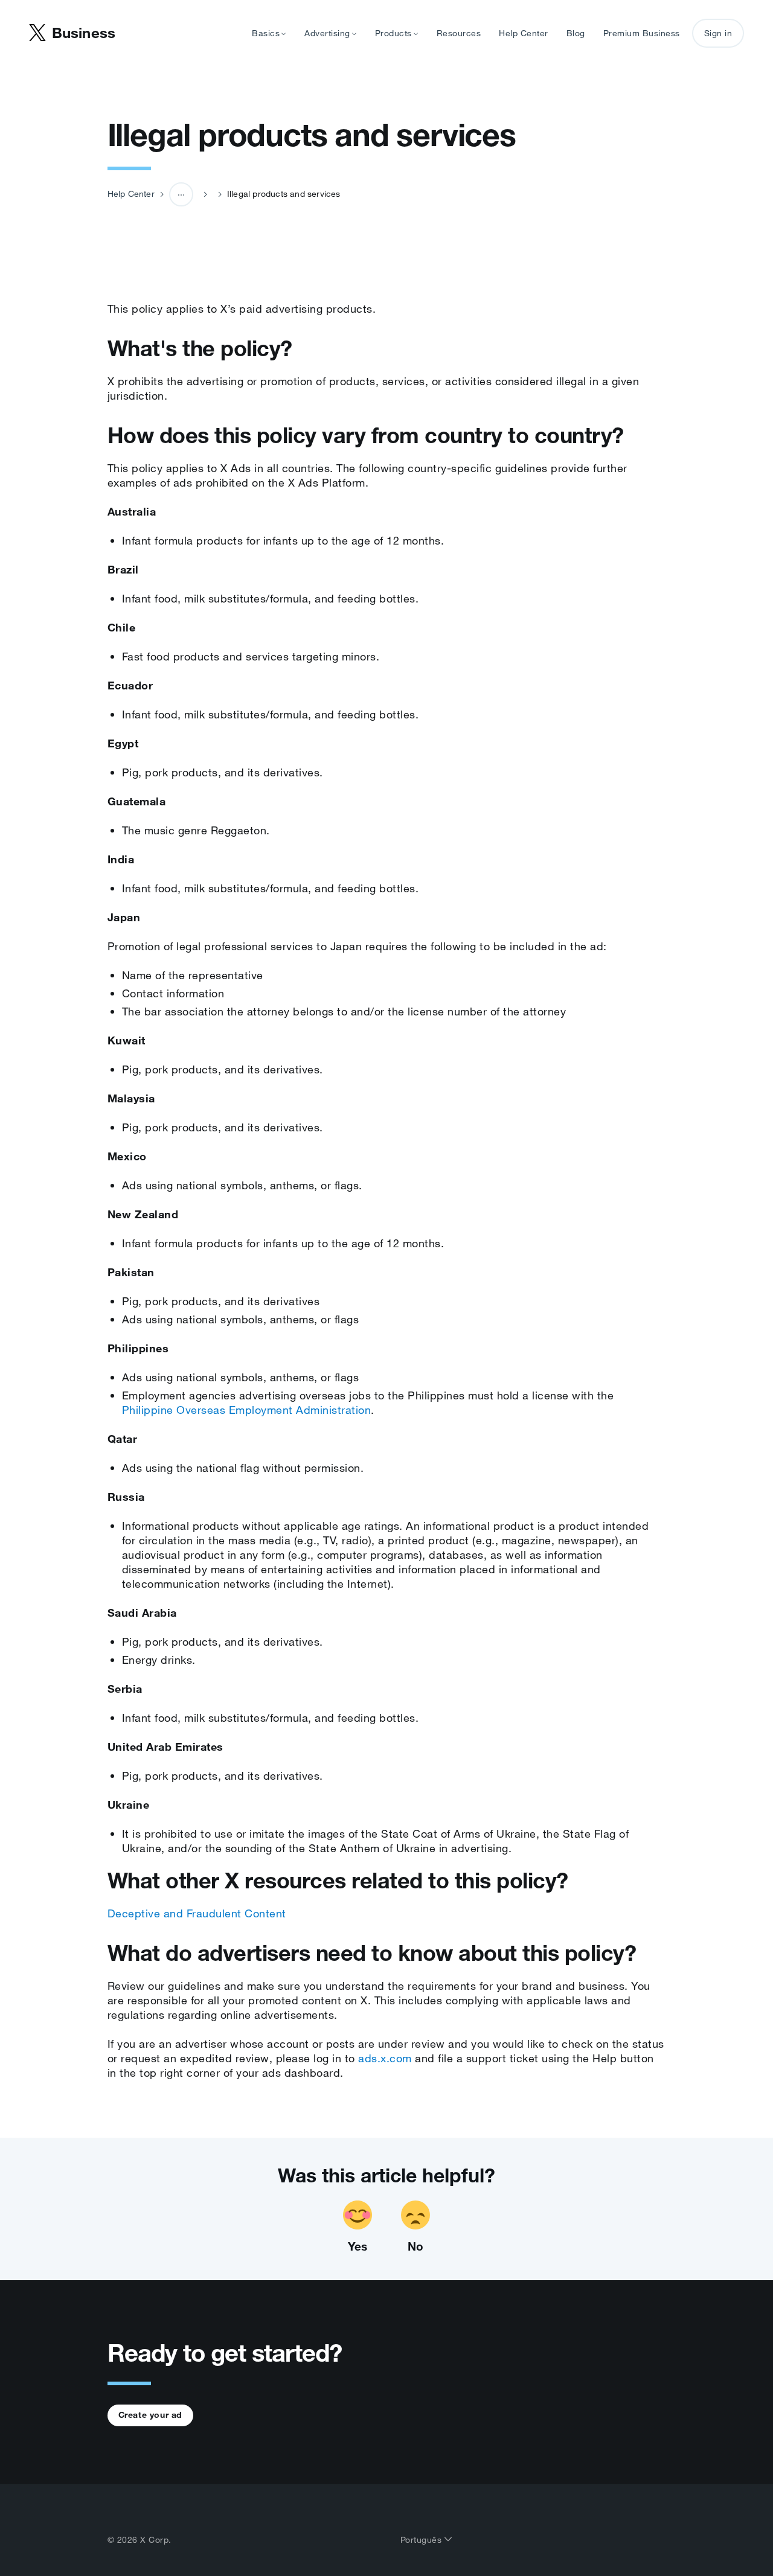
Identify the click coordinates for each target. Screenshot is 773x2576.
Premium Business (642, 33)
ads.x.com (385, 2058)
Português (422, 2540)
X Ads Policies (188, 240)
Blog (576, 33)
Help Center (524, 33)
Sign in (718, 33)
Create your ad (150, 2415)
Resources (459, 33)
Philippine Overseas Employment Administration (247, 1410)
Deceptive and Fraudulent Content (197, 1913)
